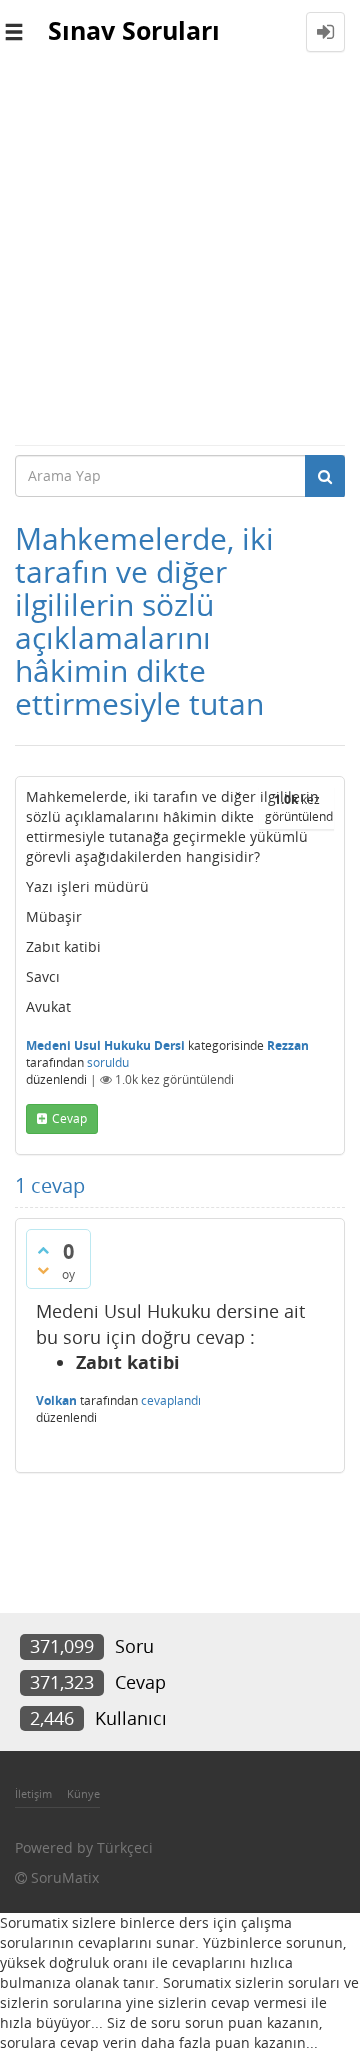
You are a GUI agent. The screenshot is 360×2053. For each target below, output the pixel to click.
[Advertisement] (180, 254)
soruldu (108, 1062)
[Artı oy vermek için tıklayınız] (43, 1250)
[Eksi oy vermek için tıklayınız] (43, 1270)
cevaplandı (171, 1400)
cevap (69, 1118)
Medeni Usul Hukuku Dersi (105, 1045)
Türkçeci (125, 1847)
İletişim (33, 1793)
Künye (83, 1793)
